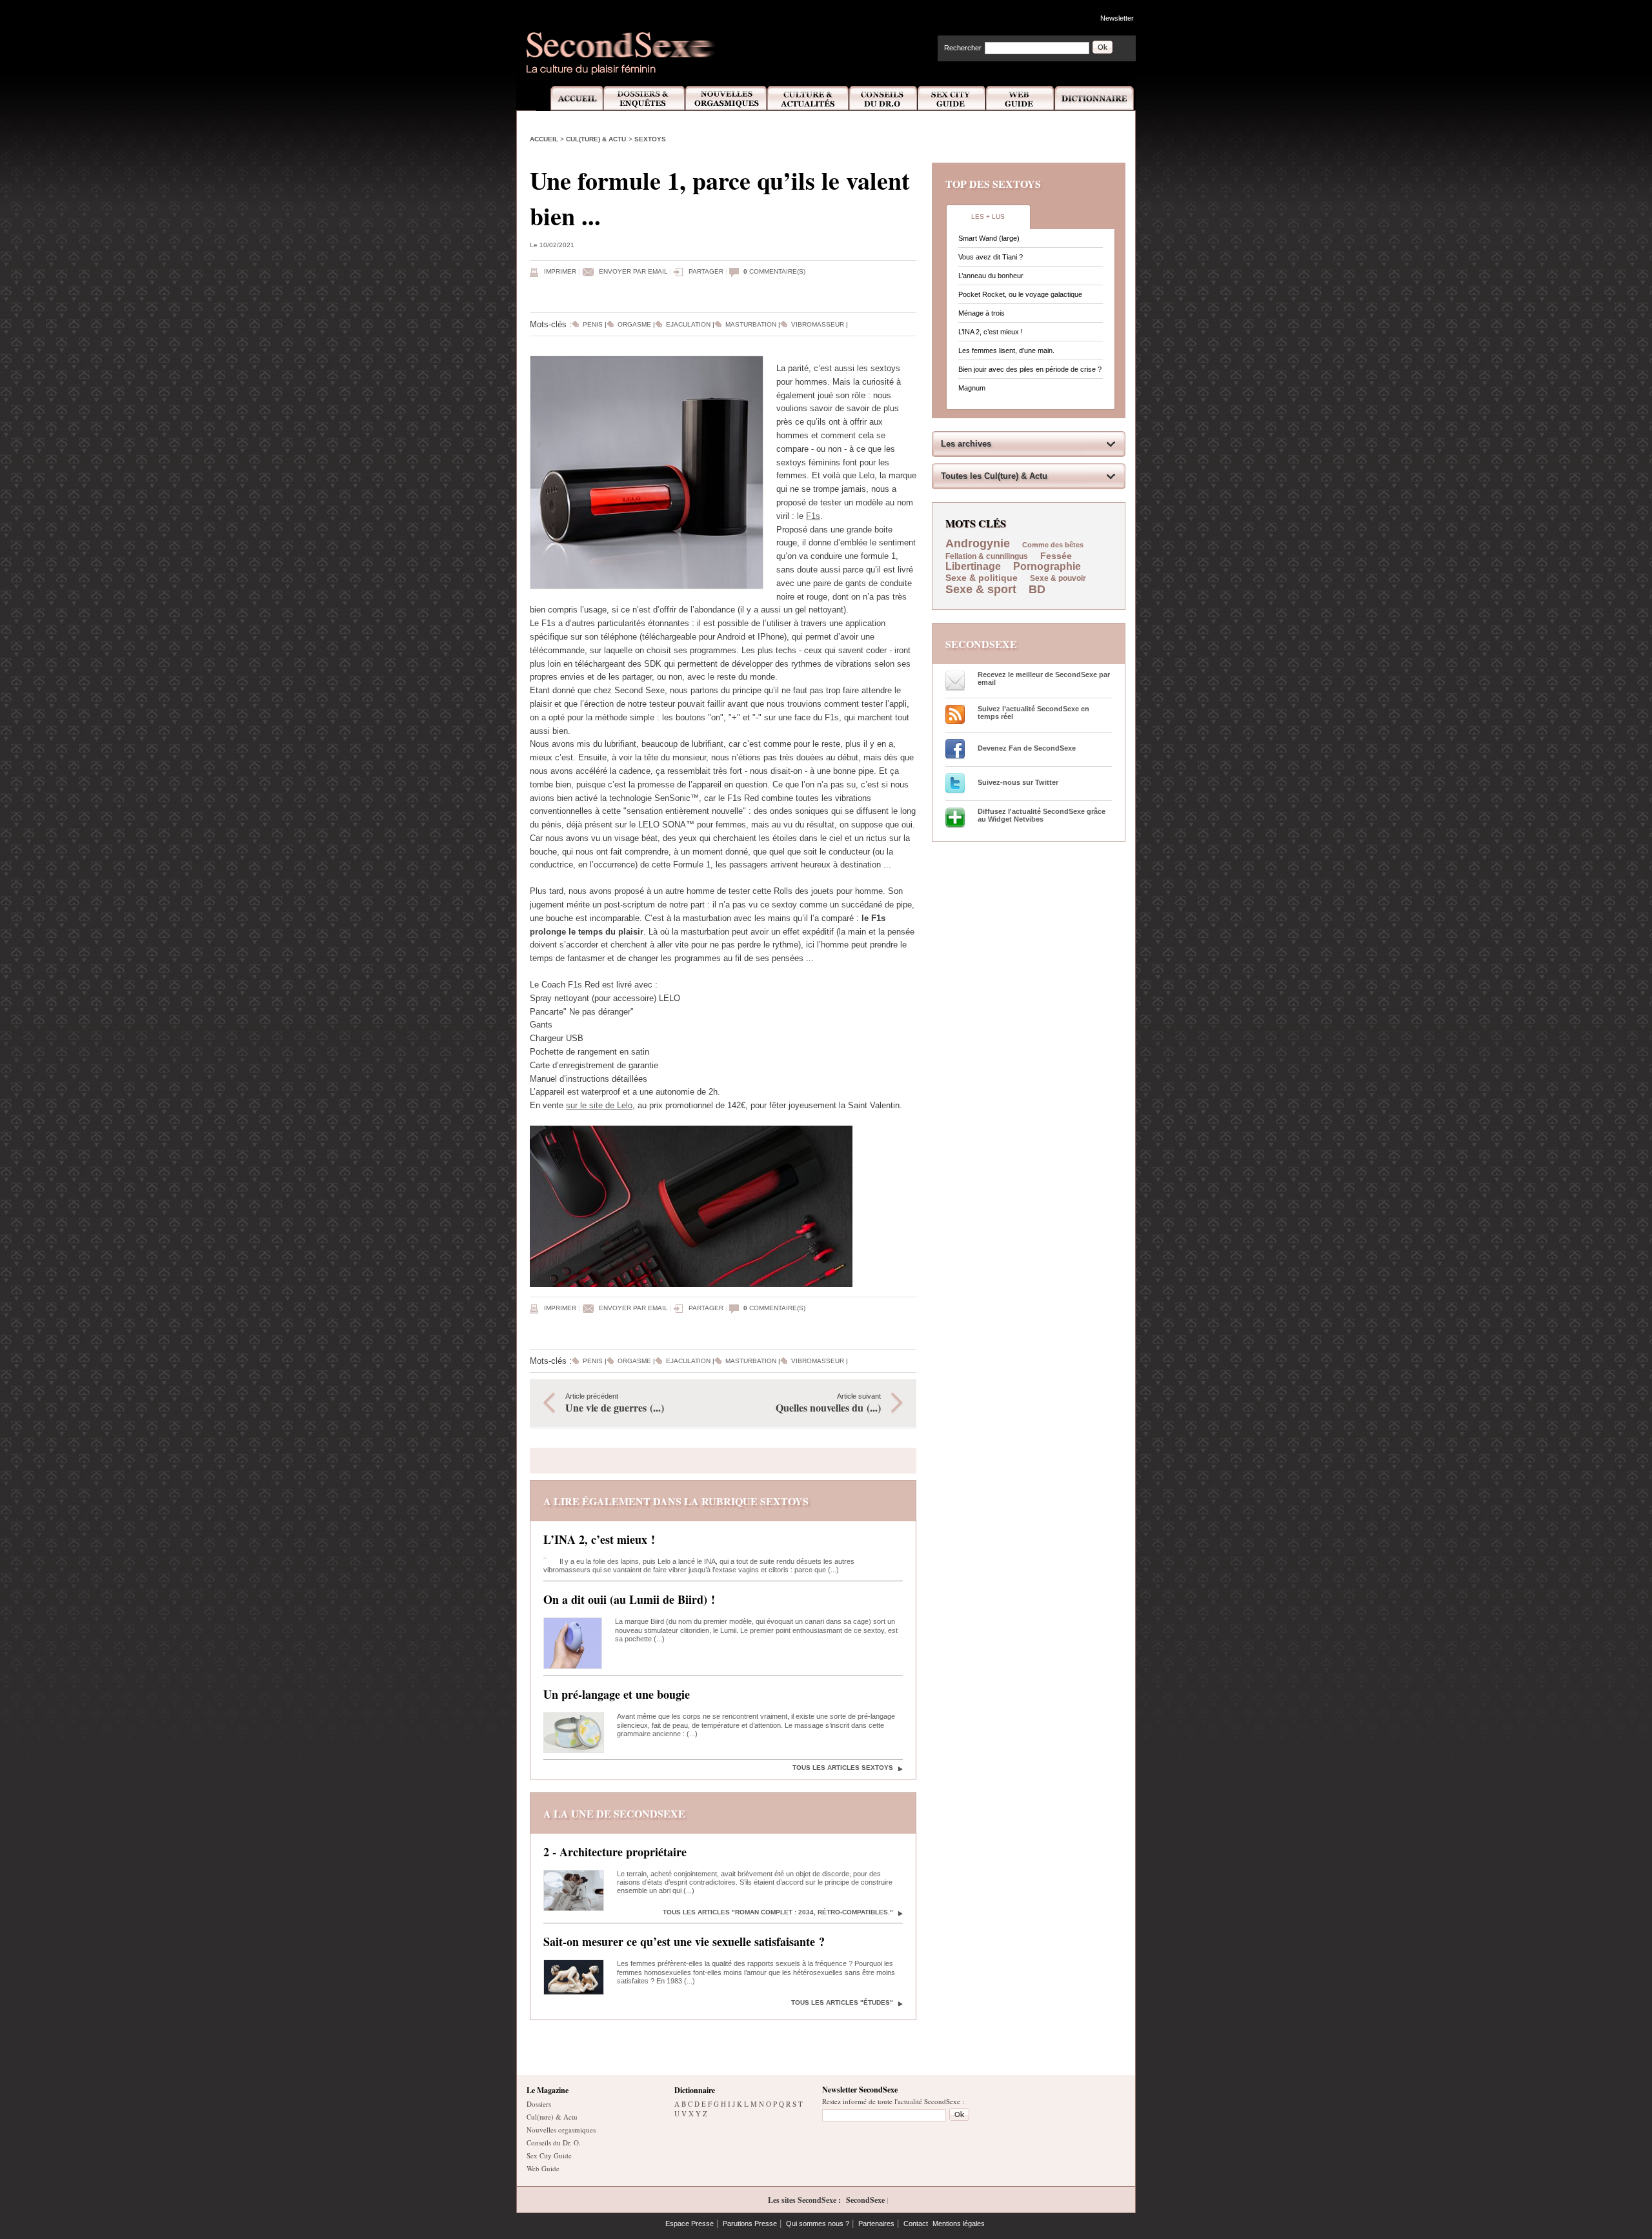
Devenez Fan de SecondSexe (1027, 748)
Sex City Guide (952, 98)
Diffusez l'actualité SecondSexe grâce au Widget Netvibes (1042, 815)
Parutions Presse (750, 2224)
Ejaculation (688, 324)
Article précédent (615, 1403)
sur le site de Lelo (599, 1105)
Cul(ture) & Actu (596, 139)
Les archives (966, 444)
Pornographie (1047, 566)
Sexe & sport (981, 589)
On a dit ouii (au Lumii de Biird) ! (629, 1599)
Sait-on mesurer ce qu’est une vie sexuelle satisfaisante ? (684, 1941)
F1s (813, 516)
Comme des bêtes (1053, 545)
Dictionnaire (1095, 98)
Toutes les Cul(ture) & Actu (994, 476)
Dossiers (539, 2104)
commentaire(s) (774, 271)
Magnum (972, 388)
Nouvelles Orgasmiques (726, 98)
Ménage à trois (982, 313)
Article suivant (828, 1403)
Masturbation (751, 324)
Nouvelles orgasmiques (561, 2130)
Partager (706, 271)
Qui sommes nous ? (818, 2224)
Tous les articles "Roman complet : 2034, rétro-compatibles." (778, 1912)
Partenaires (876, 2224)
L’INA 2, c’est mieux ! (599, 1539)
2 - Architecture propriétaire (615, 1852)
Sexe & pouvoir (1058, 578)
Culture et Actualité (809, 98)
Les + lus (988, 217)
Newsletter (1117, 18)
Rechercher (963, 48)
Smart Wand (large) (989, 238)
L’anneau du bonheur (991, 276)
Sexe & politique (982, 578)
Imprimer (560, 271)
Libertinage (973, 566)
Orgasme (634, 324)
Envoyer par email (633, 271)
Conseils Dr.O (883, 98)
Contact (916, 2224)
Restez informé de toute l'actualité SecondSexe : (893, 2101)
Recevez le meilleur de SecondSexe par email (1044, 678)
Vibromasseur (818, 324)
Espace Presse (690, 2224)
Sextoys (650, 139)
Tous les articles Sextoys (843, 1768)
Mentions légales (959, 2224)
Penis (593, 324)
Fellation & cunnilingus (987, 556)
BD (1037, 589)
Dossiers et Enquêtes (644, 98)
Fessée (1056, 556)
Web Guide (1020, 98)
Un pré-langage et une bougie (617, 1694)
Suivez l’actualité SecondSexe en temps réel (1033, 713)
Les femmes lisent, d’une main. (1006, 350)
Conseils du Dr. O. (554, 2143)
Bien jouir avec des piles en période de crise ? (1030, 369)
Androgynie (978, 543)
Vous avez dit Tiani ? (991, 257)
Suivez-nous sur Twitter (1018, 782)
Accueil (569, 98)
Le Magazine (548, 2090)
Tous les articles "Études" (842, 2002)
